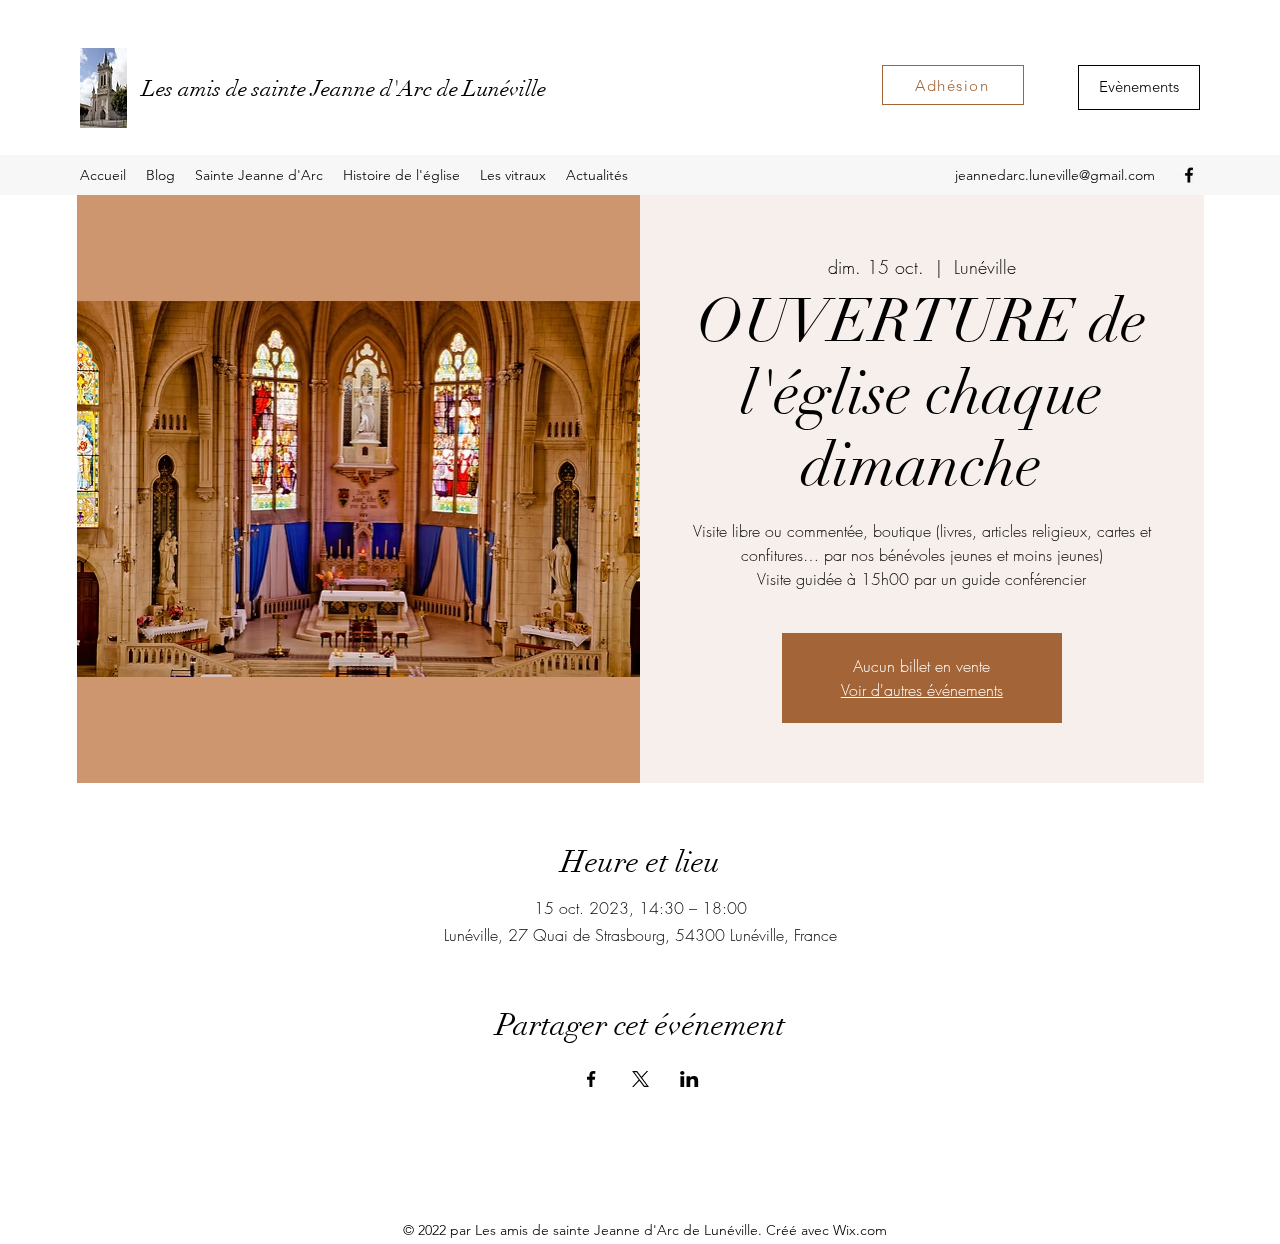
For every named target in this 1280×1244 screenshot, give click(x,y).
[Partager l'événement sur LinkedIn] (689, 1079)
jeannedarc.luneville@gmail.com (1055, 175)
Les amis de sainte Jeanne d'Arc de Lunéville (344, 88)
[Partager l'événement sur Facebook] (591, 1079)
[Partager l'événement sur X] (640, 1079)
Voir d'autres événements (922, 690)
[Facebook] (1189, 175)
